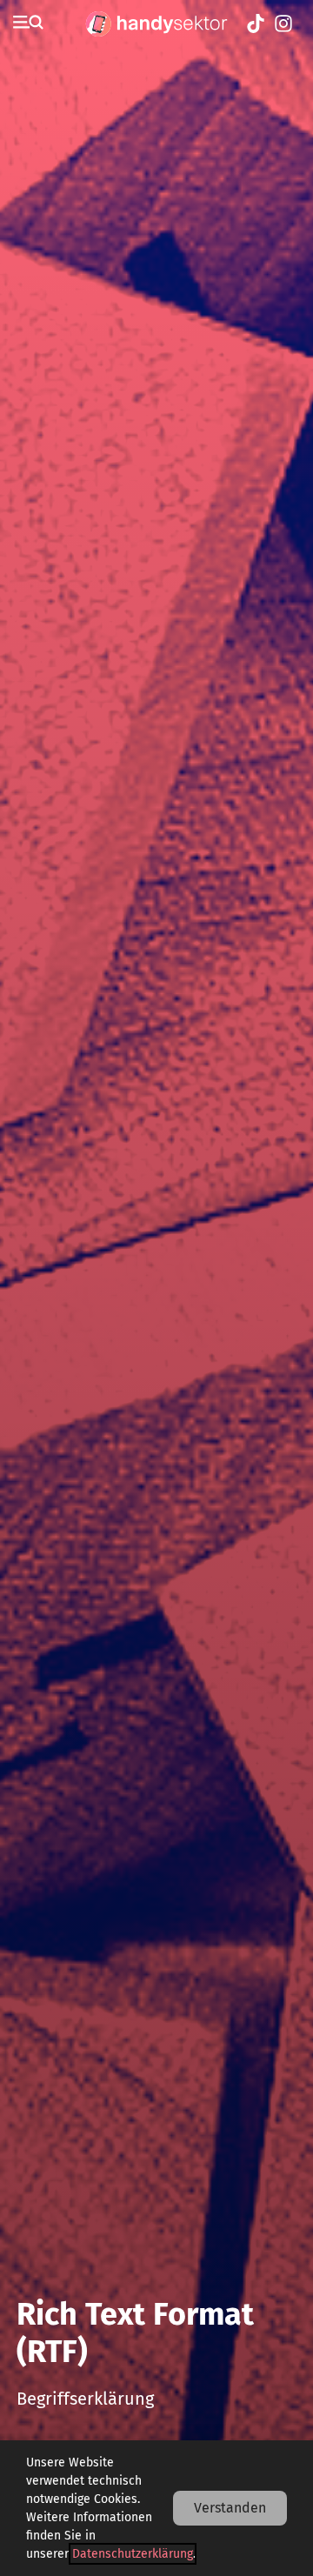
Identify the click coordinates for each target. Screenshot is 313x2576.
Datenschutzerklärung (133, 2554)
